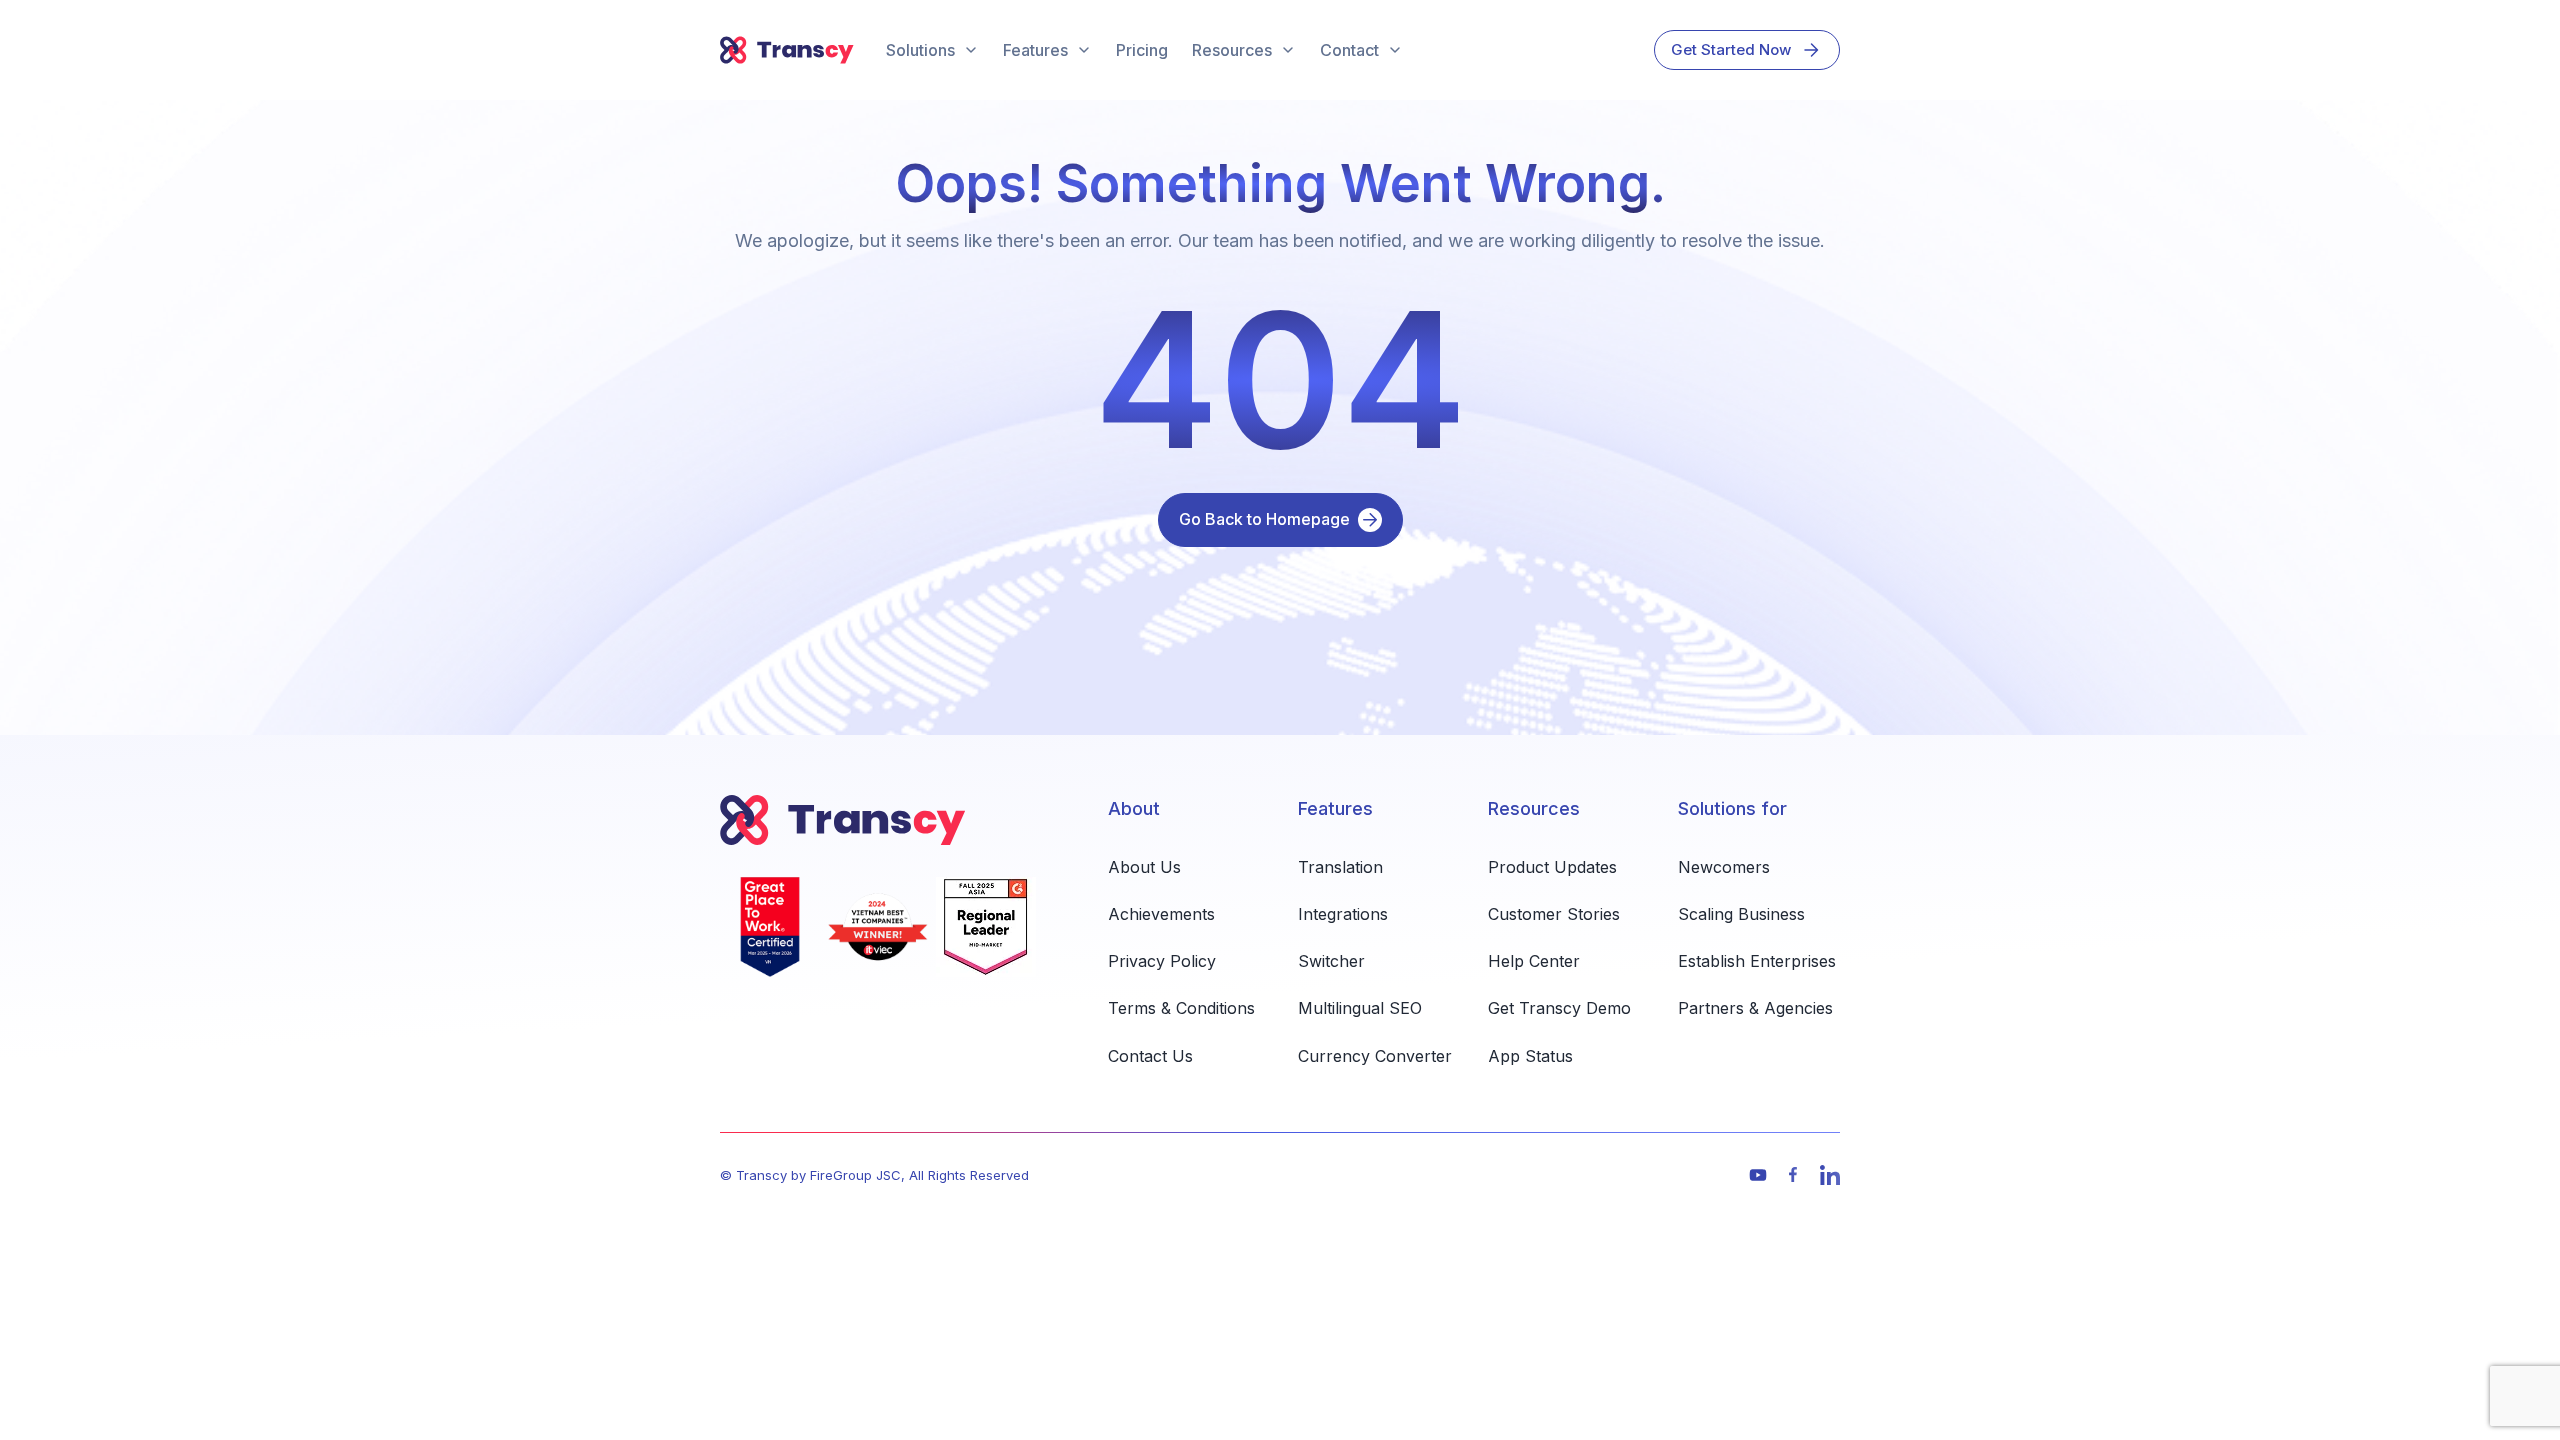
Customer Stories (1554, 914)
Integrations (1343, 914)
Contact (1349, 50)
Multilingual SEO (1360, 1008)
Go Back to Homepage (1264, 519)
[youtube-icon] (1758, 1175)
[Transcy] (787, 50)
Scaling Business (1741, 914)
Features (1035, 50)
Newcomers (1724, 867)
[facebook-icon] (1794, 1175)
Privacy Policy (1162, 961)
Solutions (920, 50)
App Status (1530, 1056)
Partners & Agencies (1755, 1008)
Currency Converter (1375, 1056)
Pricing (1142, 50)
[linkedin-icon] (1830, 1175)
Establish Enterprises (1757, 961)
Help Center (1534, 961)
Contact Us (1150, 1056)
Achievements (1161, 914)
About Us (1144, 867)
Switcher (1331, 961)
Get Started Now (1731, 49)
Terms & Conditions (1181, 1008)
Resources (1232, 50)
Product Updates (1552, 867)
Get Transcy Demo (1559, 1008)
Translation (1340, 867)
